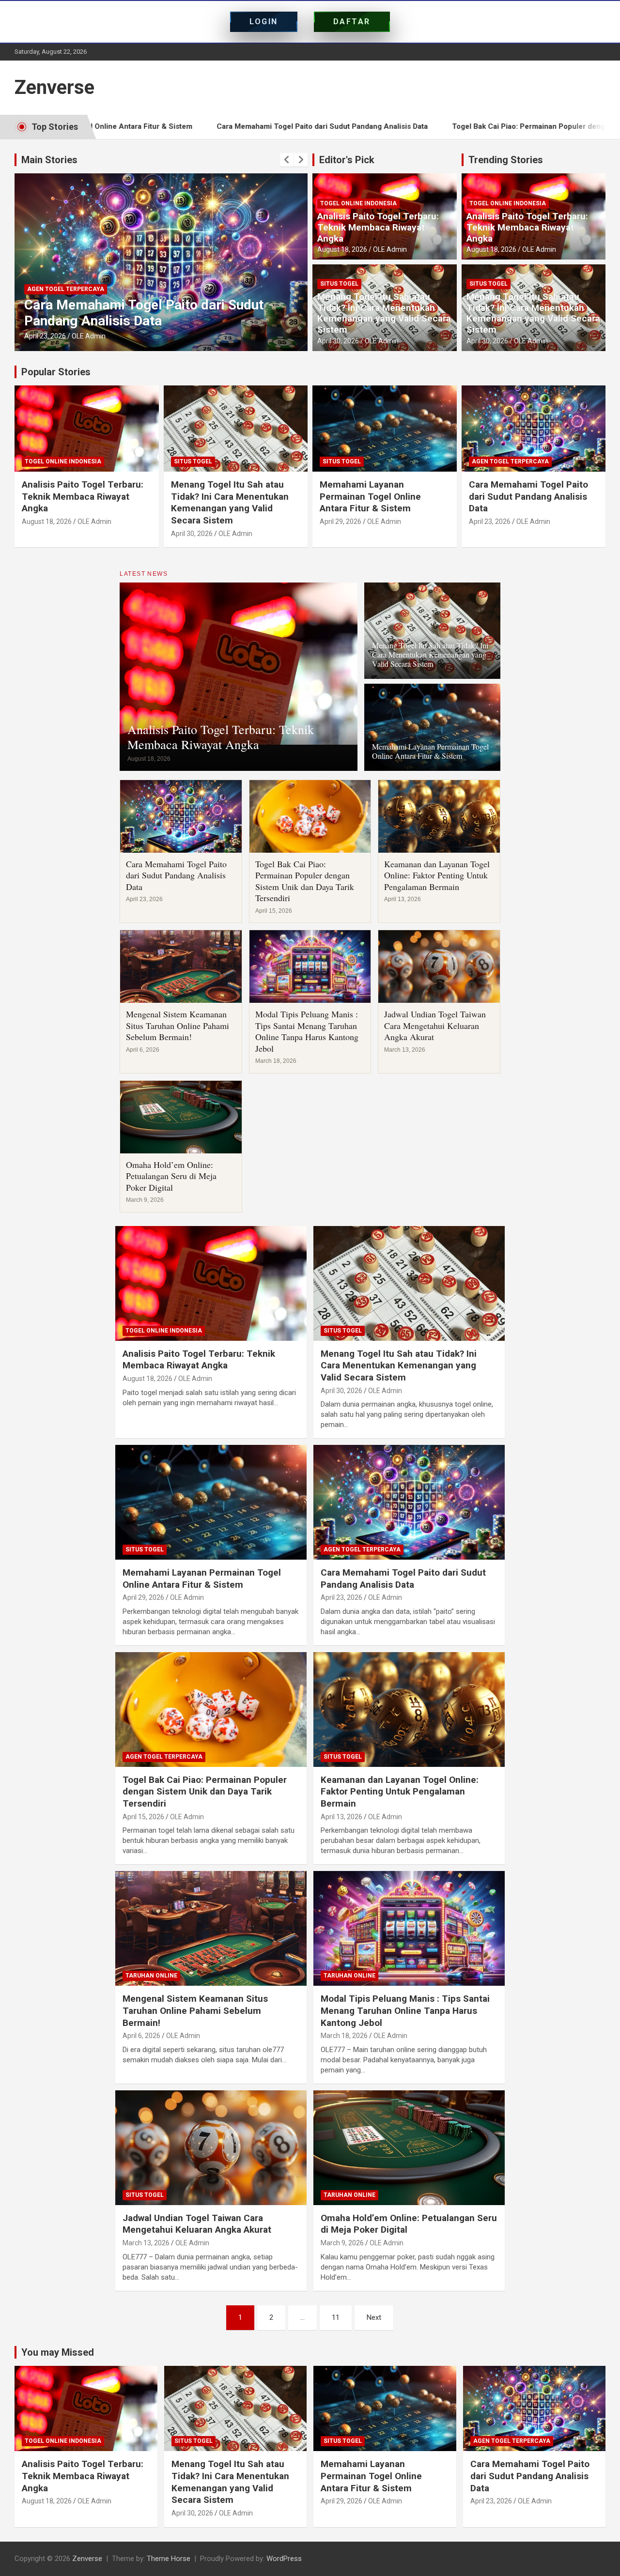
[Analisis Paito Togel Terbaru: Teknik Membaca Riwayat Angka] (211, 1283)
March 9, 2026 (342, 2243)
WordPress (284, 2559)
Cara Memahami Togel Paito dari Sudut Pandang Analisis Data (200, 126)
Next (374, 2317)
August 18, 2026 (342, 249)
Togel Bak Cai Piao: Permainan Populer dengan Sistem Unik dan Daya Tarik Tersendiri (144, 305)
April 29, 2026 (341, 521)
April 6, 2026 (141, 2036)
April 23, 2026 (490, 521)
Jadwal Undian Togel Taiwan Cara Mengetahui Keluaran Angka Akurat (435, 1025)
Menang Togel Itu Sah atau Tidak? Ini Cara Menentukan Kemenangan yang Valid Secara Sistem (384, 313)
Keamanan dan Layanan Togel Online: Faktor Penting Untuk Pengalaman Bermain (437, 875)
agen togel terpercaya (66, 273)
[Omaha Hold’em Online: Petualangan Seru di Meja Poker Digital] (409, 2147)
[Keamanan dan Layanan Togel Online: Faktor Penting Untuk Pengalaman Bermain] (409, 1709)
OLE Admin (89, 336)
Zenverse (54, 87)
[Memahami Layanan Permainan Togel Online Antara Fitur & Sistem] (211, 1502)
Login (264, 22)
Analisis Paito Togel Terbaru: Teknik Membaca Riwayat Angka (378, 227)
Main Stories (49, 160)
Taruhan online (151, 1976)
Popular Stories (56, 372)
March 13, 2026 (146, 2243)
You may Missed (58, 2352)
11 (336, 2317)
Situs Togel (339, 284)
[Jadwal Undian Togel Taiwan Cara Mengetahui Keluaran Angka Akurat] (211, 2147)
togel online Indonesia (358, 203)
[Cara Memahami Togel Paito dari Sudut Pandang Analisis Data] (409, 1502)
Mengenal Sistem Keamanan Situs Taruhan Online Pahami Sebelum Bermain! (178, 1025)
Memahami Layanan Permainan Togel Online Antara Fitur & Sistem (370, 496)
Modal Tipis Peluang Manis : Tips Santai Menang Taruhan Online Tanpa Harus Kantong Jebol (307, 1031)
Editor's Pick (347, 160)
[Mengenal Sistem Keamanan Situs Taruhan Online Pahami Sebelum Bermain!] (211, 1929)
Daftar (352, 22)
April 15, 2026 (45, 336)
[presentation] (287, 160)
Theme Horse (169, 2559)
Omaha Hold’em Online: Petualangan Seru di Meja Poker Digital (171, 1176)
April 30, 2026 (338, 341)
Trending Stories (506, 160)
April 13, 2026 (341, 1817)
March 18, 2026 (344, 2036)
